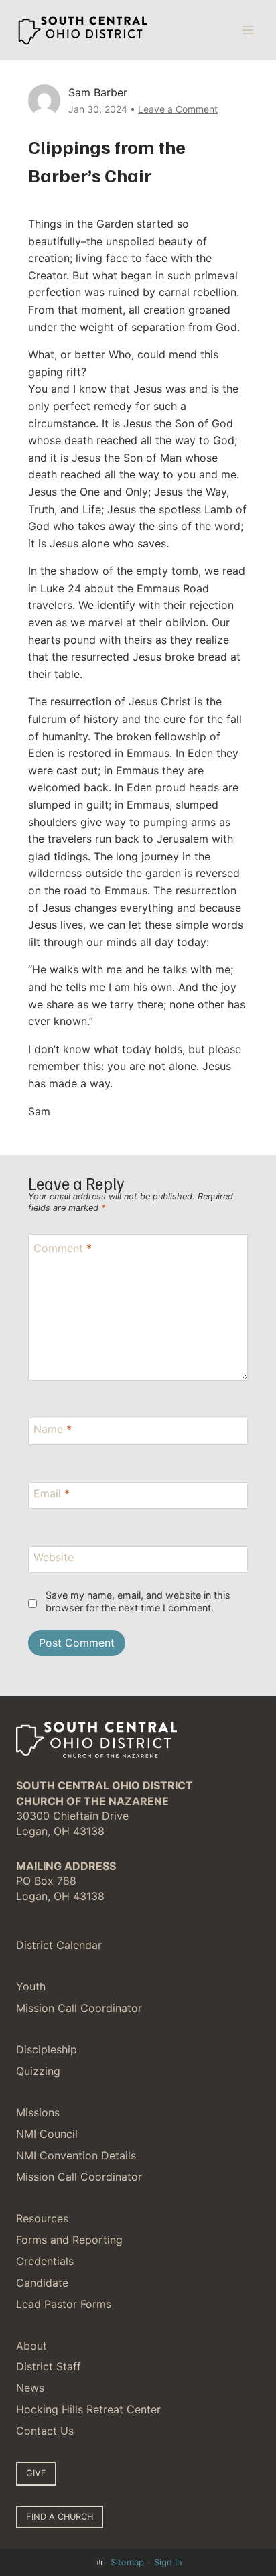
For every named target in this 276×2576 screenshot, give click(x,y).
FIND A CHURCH (60, 2517)
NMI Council (47, 2134)
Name (53, 1429)
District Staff (49, 2366)
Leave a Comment (178, 109)
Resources (42, 2218)
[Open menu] (248, 30)
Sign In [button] (168, 2562)
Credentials (45, 2261)
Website (54, 1557)
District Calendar (59, 1945)
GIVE (36, 2473)
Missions (38, 2112)
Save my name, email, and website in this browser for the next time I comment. (138, 1601)
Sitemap (127, 2562)
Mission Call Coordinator (79, 2008)
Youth (31, 1986)
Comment (63, 1247)
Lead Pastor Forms (64, 2304)
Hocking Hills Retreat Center (88, 2409)
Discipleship (47, 2049)
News (30, 2388)
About (31, 2346)
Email (52, 1493)
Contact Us (45, 2431)
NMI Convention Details (76, 2155)
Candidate (42, 2283)
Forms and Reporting (69, 2240)
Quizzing (38, 2071)
